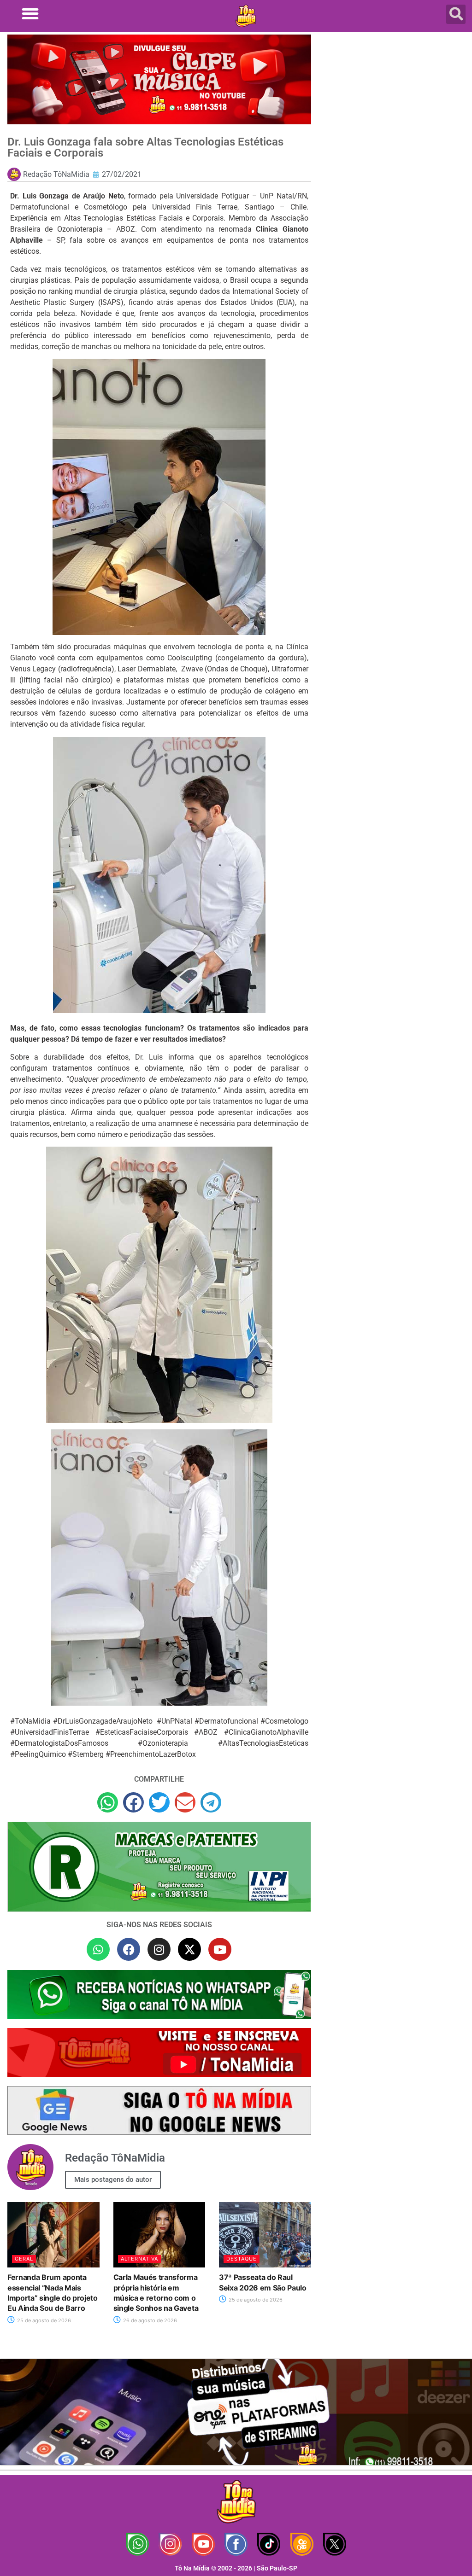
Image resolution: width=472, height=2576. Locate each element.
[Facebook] (129, 1949)
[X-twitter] (189, 1949)
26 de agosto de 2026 (149, 2320)
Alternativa (139, 2259)
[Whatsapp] (98, 1949)
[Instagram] (159, 1949)
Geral (24, 2259)
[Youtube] (220, 1949)
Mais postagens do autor (113, 2180)
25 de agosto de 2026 (43, 2320)
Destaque (242, 2259)
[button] (30, 14)
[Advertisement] (394, 101)
